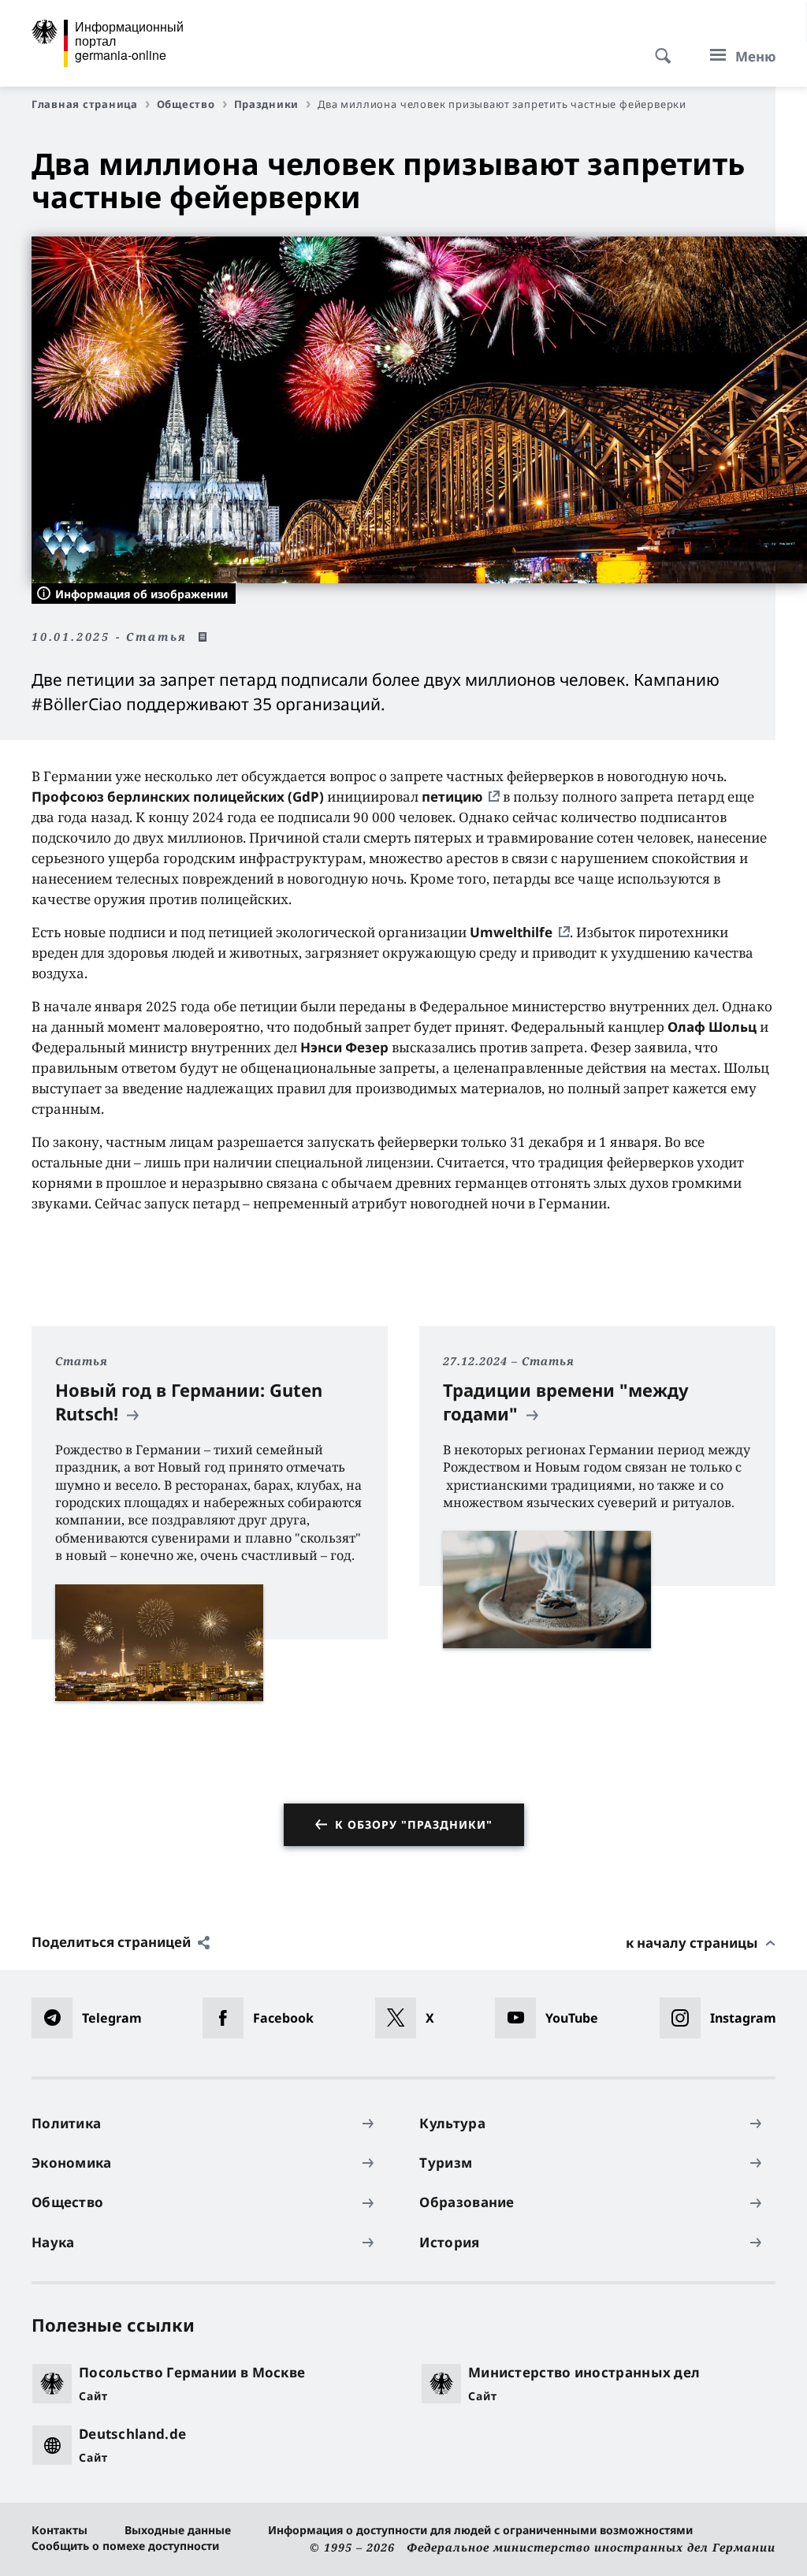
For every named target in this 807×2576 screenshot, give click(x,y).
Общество (186, 104)
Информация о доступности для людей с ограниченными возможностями (480, 2530)
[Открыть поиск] (658, 47)
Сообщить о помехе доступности (125, 2546)
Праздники (267, 104)
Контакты (60, 2530)
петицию (452, 797)
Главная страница (85, 104)
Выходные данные (178, 2530)
